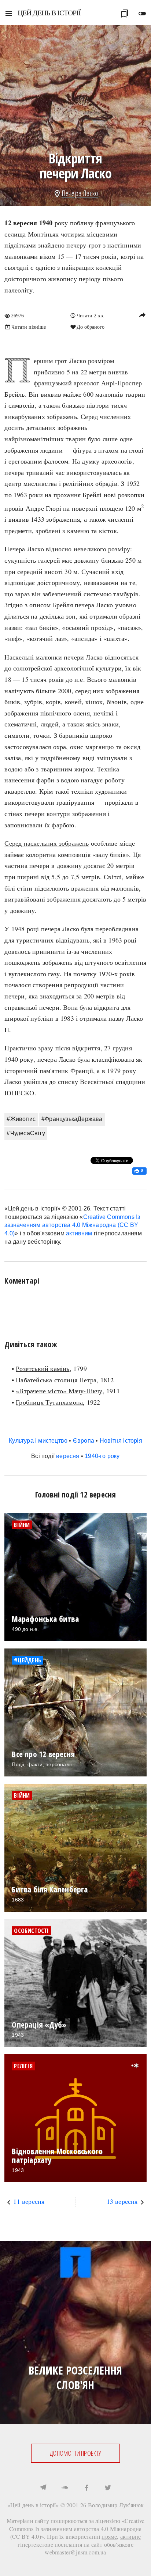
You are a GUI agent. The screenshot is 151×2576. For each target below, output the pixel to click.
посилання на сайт (78, 2544)
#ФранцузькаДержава (72, 1119)
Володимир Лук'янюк (116, 2505)
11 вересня (29, 2201)
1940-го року (102, 1456)
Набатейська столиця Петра (56, 1380)
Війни (22, 1525)
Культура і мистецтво (38, 1441)
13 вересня (122, 2201)
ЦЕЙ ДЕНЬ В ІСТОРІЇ (49, 13)
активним (79, 1233)
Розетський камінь (43, 1368)
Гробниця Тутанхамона (49, 1402)
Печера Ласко (80, 193)
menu (9, 14)
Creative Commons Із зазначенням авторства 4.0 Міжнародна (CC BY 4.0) (72, 1225)
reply (142, 315)
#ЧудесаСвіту (26, 1133)
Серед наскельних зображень (47, 843)
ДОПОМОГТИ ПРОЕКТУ (75, 2453)
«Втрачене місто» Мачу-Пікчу (59, 1391)
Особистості (31, 1931)
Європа (84, 1441)
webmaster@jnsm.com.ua (75, 2552)
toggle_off (142, 14)
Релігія (23, 2066)
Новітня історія (121, 1441)
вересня (68, 1456)
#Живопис (21, 1119)
